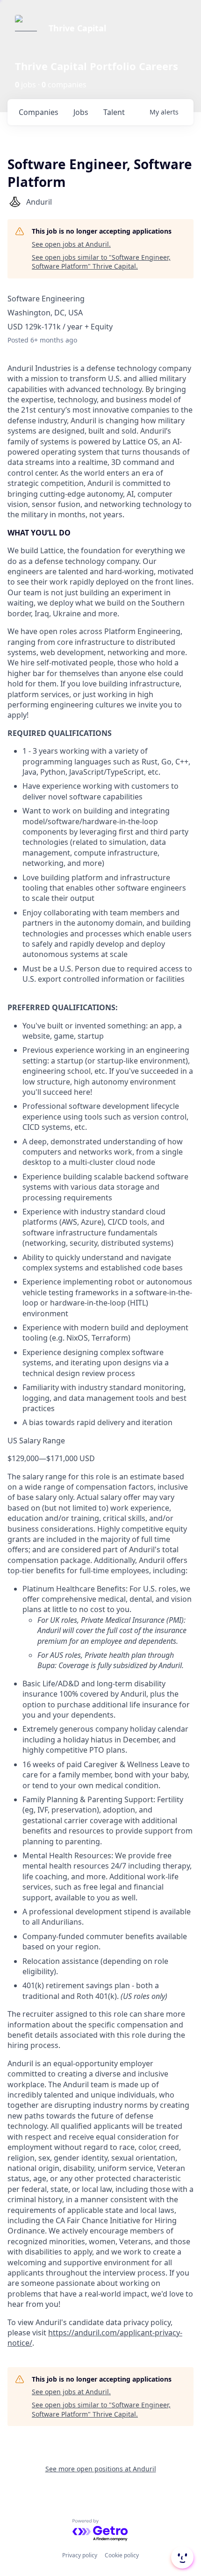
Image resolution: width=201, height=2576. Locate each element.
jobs (81, 112)
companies (39, 112)
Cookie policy (122, 2555)
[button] (181, 2557)
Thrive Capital (77, 28)
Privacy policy (80, 2555)
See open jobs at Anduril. (71, 244)
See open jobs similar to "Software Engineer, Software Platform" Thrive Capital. (101, 262)
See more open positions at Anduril (101, 2469)
